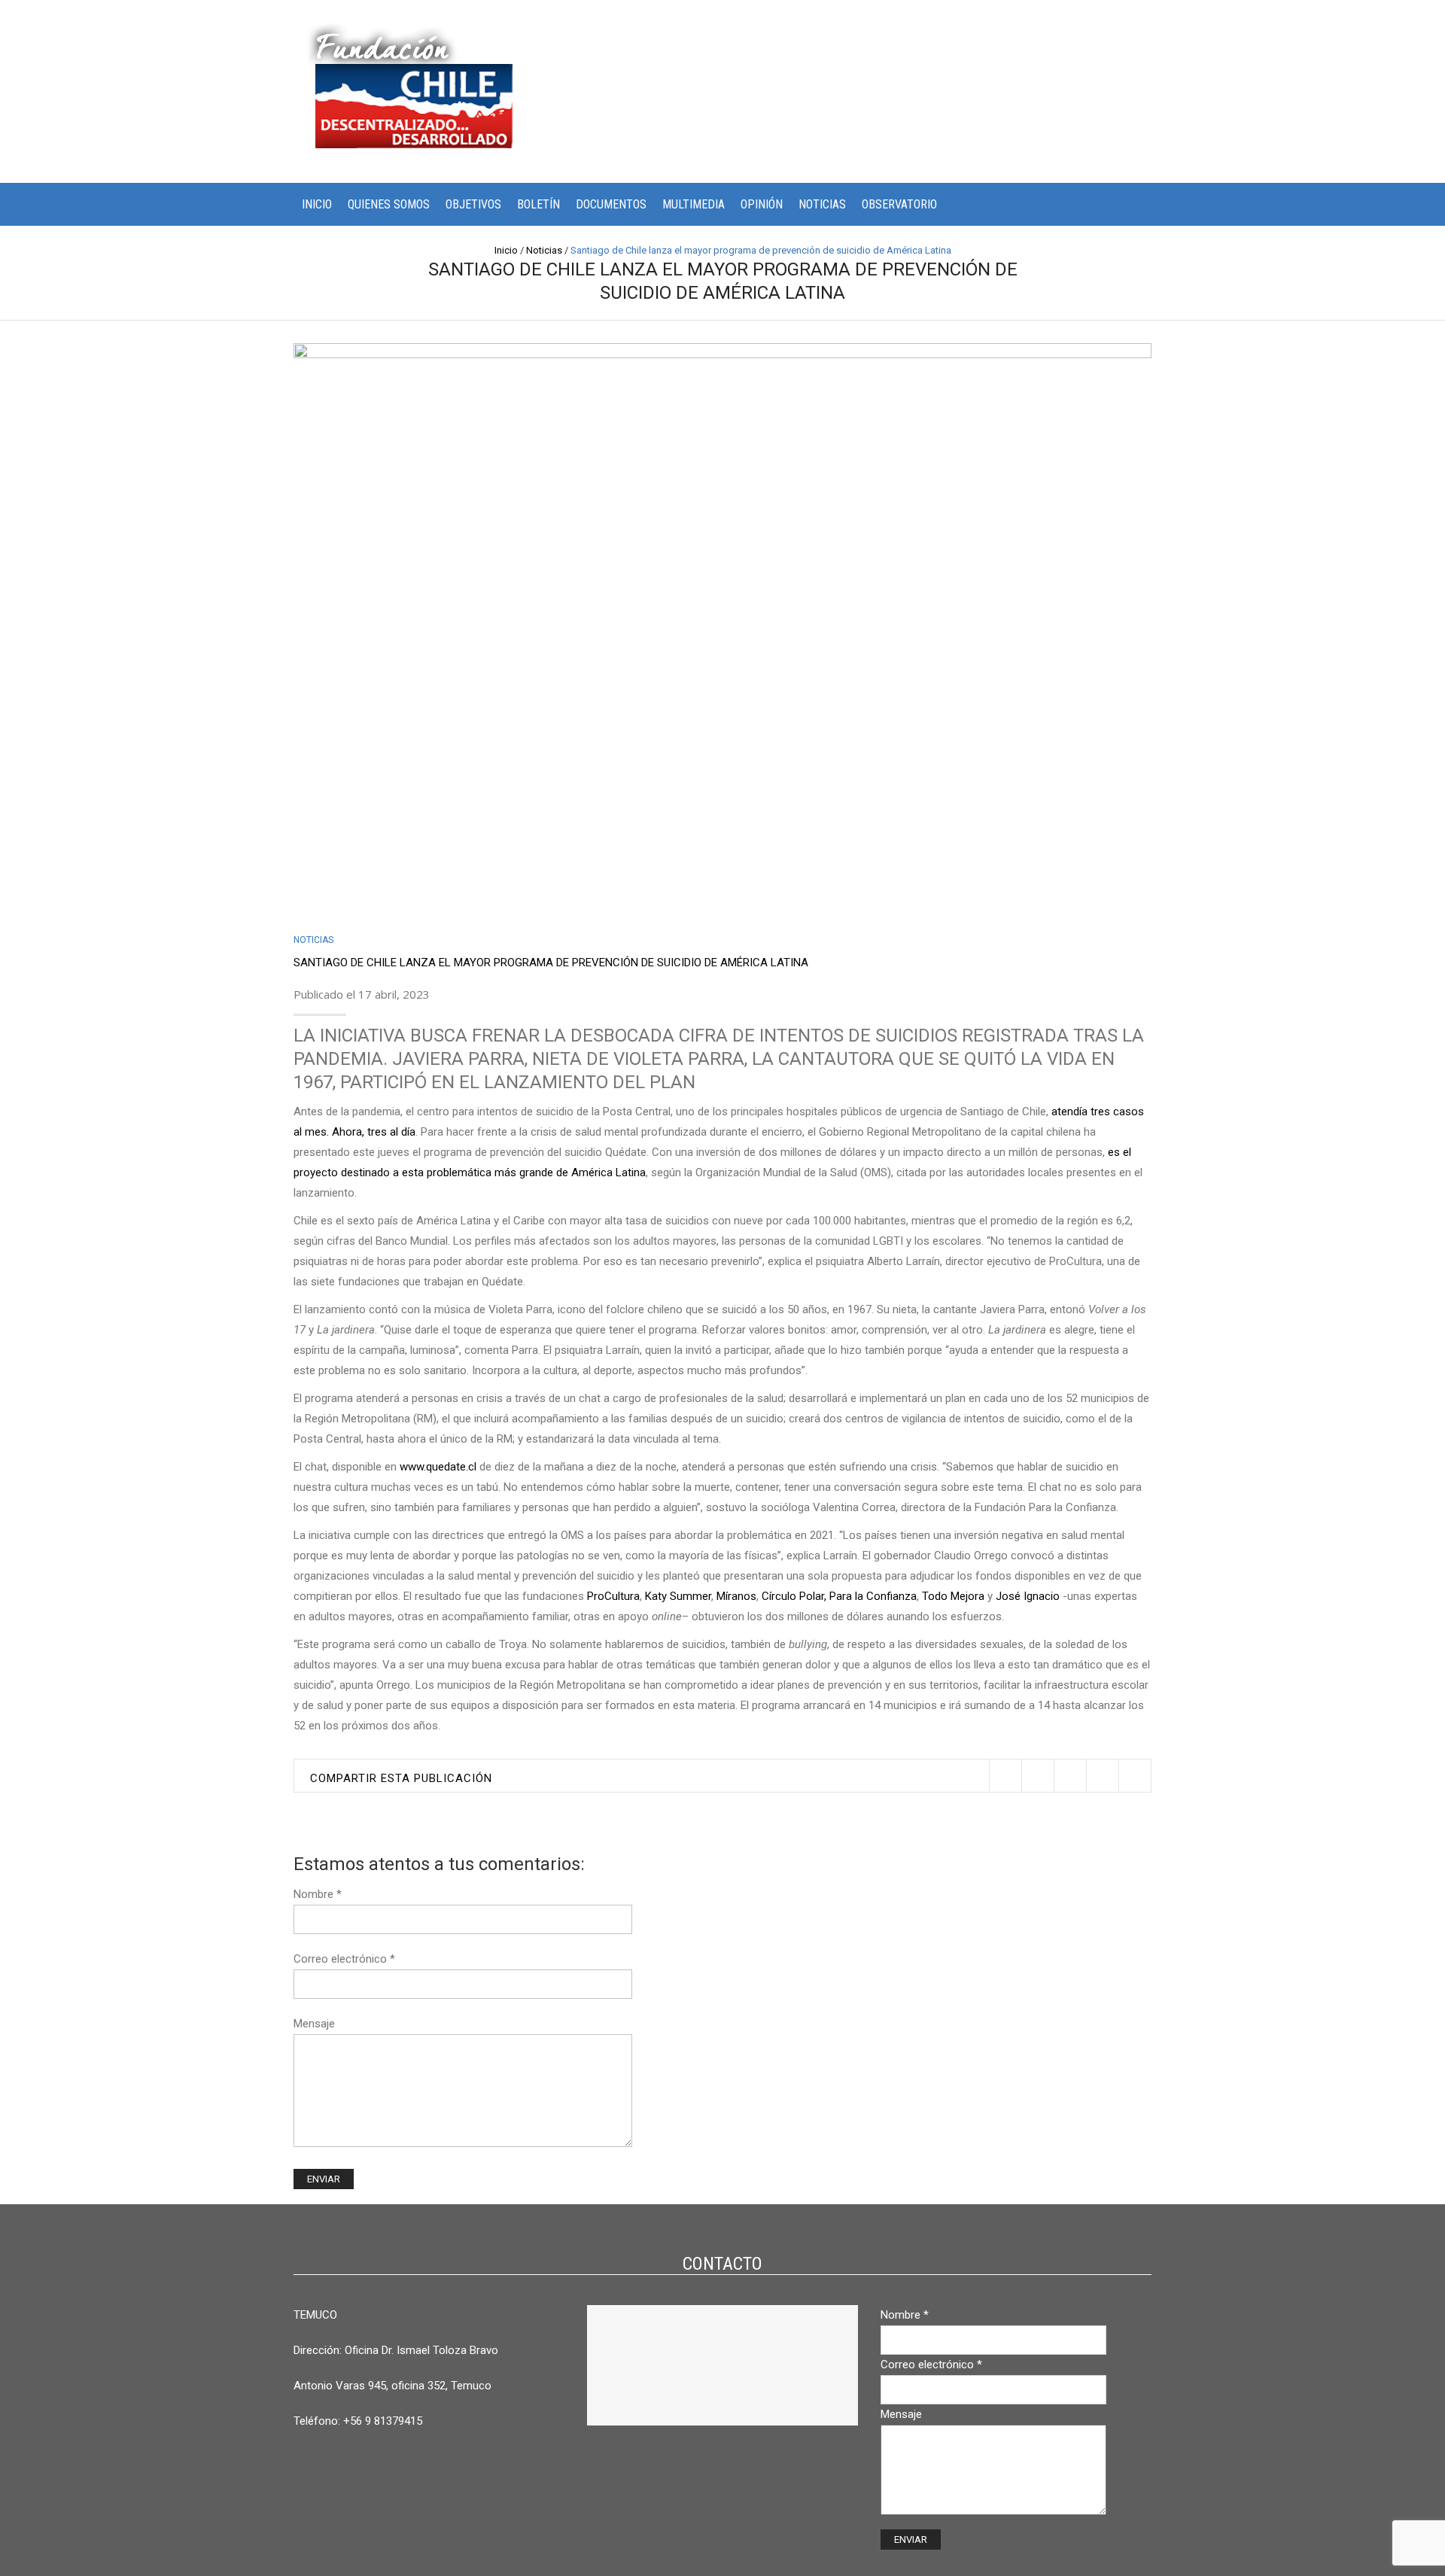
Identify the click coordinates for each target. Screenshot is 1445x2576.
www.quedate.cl (437, 1467)
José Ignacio (1026, 1596)
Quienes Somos (389, 204)
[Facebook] (1037, 1776)
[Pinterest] (1070, 1776)
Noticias (822, 204)
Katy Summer (677, 1596)
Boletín (538, 204)
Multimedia (694, 204)
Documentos (611, 204)
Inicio (317, 204)
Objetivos (473, 204)
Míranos (735, 1596)
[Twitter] (1005, 1776)
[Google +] (1102, 1776)
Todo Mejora (952, 1596)
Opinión (762, 204)
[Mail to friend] (1135, 1776)
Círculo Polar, (792, 1596)
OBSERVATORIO (899, 204)
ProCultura (613, 1596)
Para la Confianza (872, 1596)
